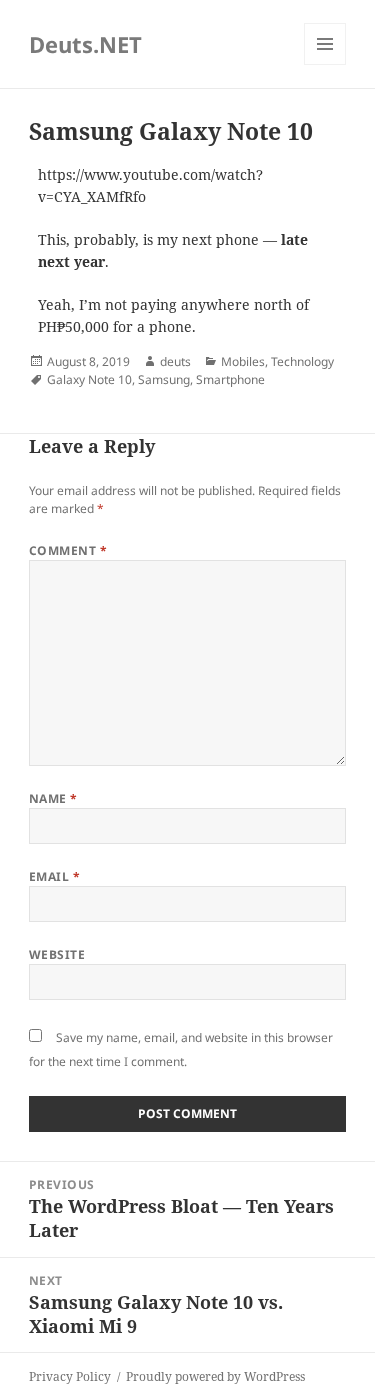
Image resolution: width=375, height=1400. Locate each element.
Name (53, 798)
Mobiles (243, 361)
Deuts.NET (85, 44)
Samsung (164, 379)
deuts (175, 361)
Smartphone (230, 379)
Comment (68, 550)
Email (54, 876)
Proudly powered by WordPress (215, 1376)
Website (57, 954)
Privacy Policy (70, 1376)
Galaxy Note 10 (89, 379)
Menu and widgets (325, 64)
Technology (302, 361)
